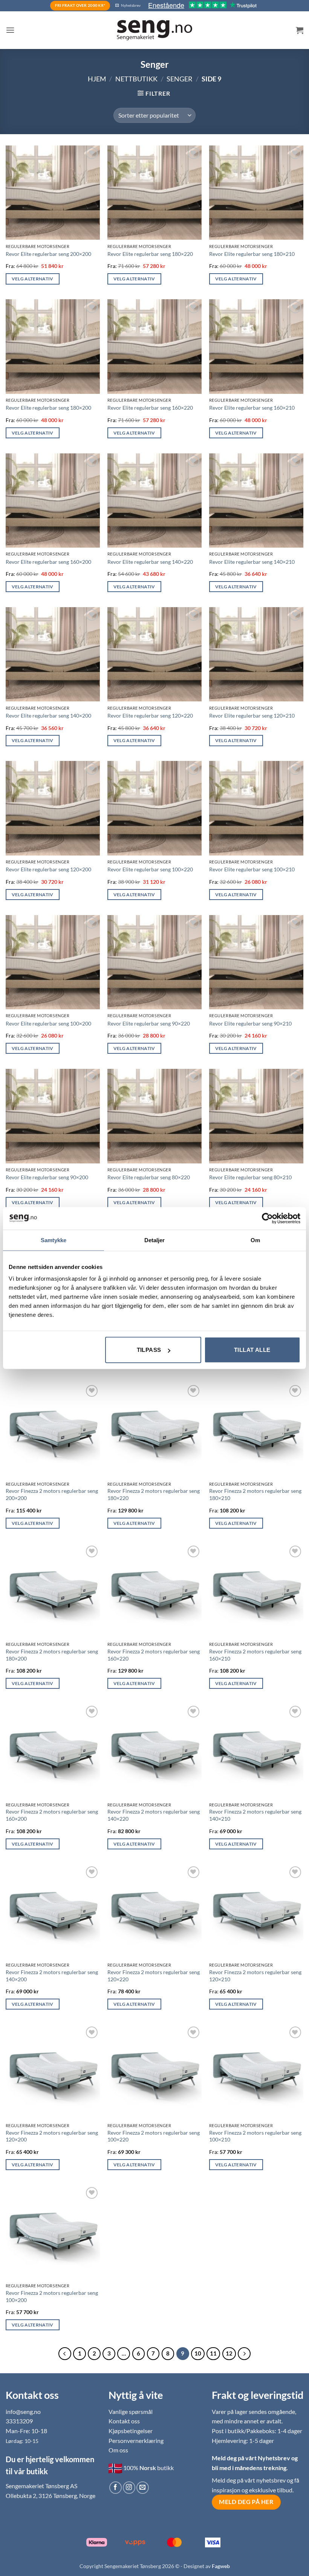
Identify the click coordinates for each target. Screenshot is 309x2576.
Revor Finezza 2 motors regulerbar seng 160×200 (52, 1815)
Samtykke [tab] (54, 1240)
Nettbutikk (136, 79)
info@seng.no (23, 2411)
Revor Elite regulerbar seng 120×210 (252, 716)
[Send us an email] (143, 2488)
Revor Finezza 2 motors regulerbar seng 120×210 (255, 1976)
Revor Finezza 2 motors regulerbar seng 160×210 (255, 1655)
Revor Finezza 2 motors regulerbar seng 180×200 (52, 1655)
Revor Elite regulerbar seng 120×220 (150, 716)
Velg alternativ (33, 279)
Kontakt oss (124, 2421)
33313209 (19, 2421)
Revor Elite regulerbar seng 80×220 (149, 1177)
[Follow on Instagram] (129, 2488)
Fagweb (221, 2566)
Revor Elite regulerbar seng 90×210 (250, 1023)
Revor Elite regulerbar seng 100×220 (150, 869)
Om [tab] (255, 1240)
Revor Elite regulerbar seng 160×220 (150, 408)
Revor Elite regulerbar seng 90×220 (149, 1023)
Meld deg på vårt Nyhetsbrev (252, 2458)
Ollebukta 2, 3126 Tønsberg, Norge (50, 2496)
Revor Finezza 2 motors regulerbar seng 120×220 (154, 1976)
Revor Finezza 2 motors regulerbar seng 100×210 (255, 2136)
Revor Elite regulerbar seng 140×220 (150, 562)
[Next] (244, 2354)
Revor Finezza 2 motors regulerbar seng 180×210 (255, 1494)
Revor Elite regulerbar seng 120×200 (48, 869)
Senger (180, 79)
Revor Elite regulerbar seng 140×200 (48, 716)
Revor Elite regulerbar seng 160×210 (252, 408)
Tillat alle (252, 1350)
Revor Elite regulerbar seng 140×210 (252, 562)
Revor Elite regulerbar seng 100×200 (48, 1023)
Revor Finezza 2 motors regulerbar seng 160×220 (154, 1655)
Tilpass (149, 1350)
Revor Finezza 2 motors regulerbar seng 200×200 (52, 1494)
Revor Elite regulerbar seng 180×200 (48, 408)
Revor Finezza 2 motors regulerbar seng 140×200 (52, 1976)
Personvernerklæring (136, 2441)
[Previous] (65, 2354)
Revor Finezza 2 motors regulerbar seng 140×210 (255, 1815)
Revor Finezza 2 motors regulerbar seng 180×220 (154, 1494)
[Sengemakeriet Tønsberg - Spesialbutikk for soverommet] (154, 30)
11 (213, 2353)
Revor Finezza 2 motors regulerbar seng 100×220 (154, 2136)
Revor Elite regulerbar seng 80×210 (250, 1177)
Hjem (97, 79)
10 (198, 2353)
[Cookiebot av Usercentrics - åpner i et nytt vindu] (267, 1218)
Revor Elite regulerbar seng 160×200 (48, 562)
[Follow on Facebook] (115, 2488)
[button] (10, 30)
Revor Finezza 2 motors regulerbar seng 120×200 (52, 2136)
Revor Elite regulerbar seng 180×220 (150, 254)
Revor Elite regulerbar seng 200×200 (48, 254)
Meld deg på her (246, 2502)
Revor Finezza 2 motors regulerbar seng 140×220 (154, 1815)
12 (229, 2353)
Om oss (118, 2450)
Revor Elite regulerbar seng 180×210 (252, 254)
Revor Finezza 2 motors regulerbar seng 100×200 (52, 2296)
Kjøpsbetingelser (131, 2431)
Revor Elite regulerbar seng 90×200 (47, 1177)
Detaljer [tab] (155, 1240)
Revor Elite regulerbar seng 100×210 (252, 869)
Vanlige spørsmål (131, 2411)
